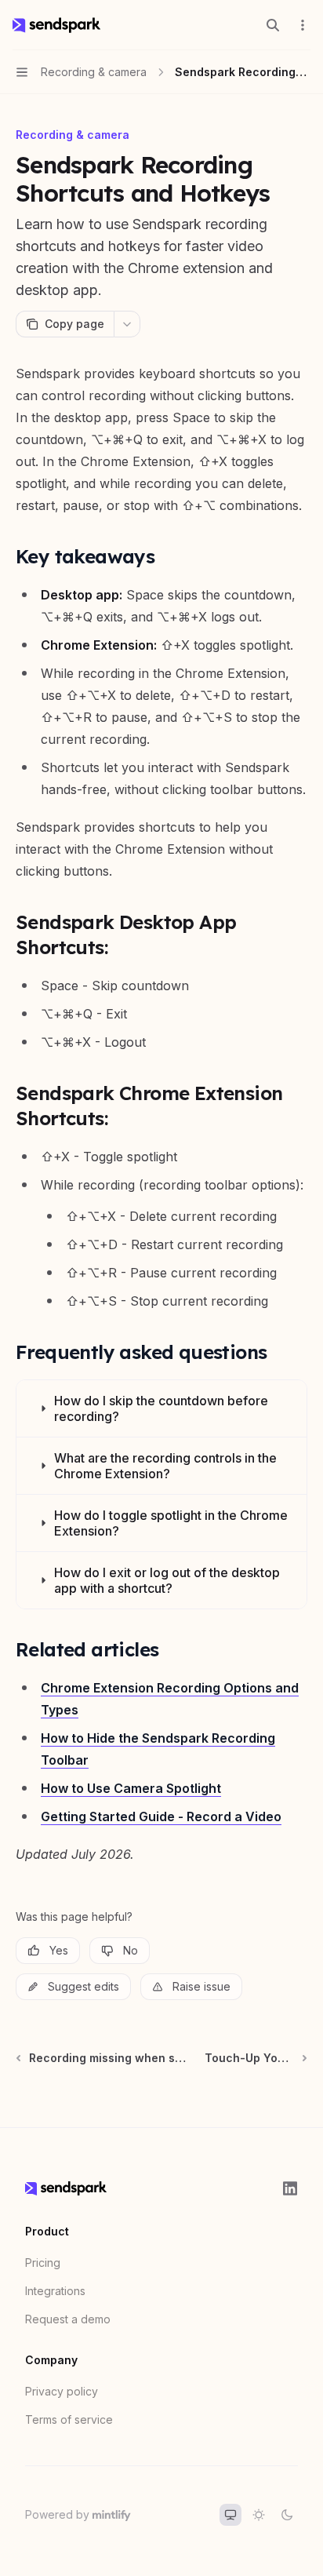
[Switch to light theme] (259, 2515)
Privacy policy (62, 2391)
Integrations (55, 2291)
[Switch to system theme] (230, 2515)
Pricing (43, 2263)
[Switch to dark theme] (287, 2515)
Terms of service (69, 2419)
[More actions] (303, 25)
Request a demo (68, 2319)
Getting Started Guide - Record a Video (161, 1816)
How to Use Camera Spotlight (131, 1788)
